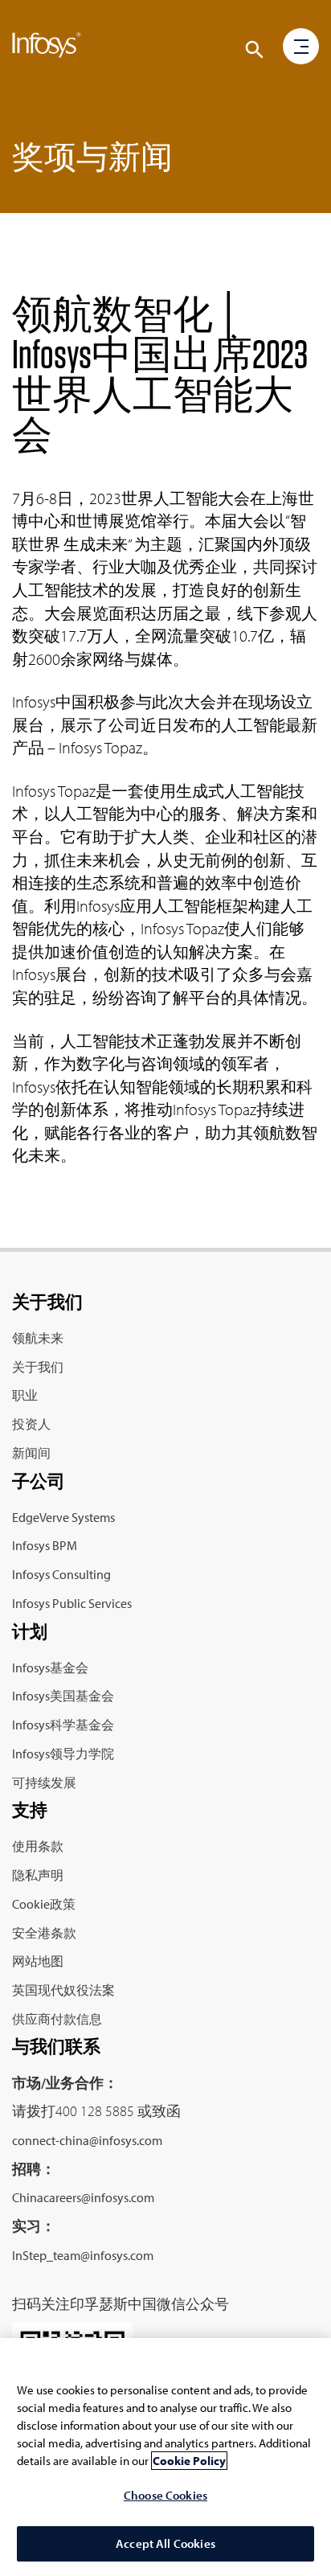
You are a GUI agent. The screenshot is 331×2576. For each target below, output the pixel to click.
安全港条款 (44, 1933)
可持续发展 (44, 1782)
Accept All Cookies (165, 2543)
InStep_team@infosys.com (83, 2255)
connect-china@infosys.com (87, 2140)
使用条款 (38, 1846)
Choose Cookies (165, 2495)
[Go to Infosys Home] (47, 48)
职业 (25, 1395)
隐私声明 (38, 1875)
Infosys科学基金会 (63, 1725)
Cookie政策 (44, 1904)
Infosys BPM (45, 1545)
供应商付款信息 (57, 2019)
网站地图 (38, 1961)
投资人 (31, 1424)
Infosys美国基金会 (63, 1696)
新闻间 (31, 1453)
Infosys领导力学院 (63, 1754)
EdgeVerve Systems (63, 1517)
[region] (165, 2457)
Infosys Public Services (72, 1603)
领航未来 (38, 1338)
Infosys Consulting (61, 1574)
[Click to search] (255, 50)
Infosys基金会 (50, 1667)
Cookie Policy (189, 2461)
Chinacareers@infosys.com (83, 2197)
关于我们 (38, 1367)
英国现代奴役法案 (63, 1990)
